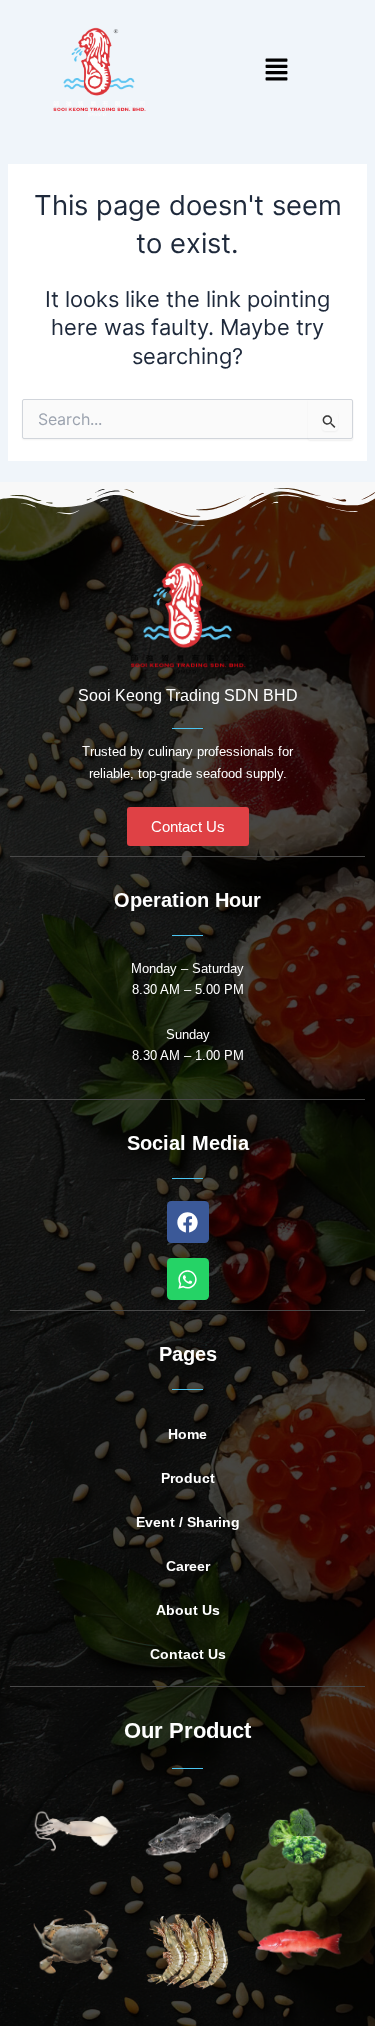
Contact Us (188, 1654)
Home (187, 1434)
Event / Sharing (188, 1522)
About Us (188, 1610)
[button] (276, 71)
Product (188, 1478)
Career (188, 1566)
